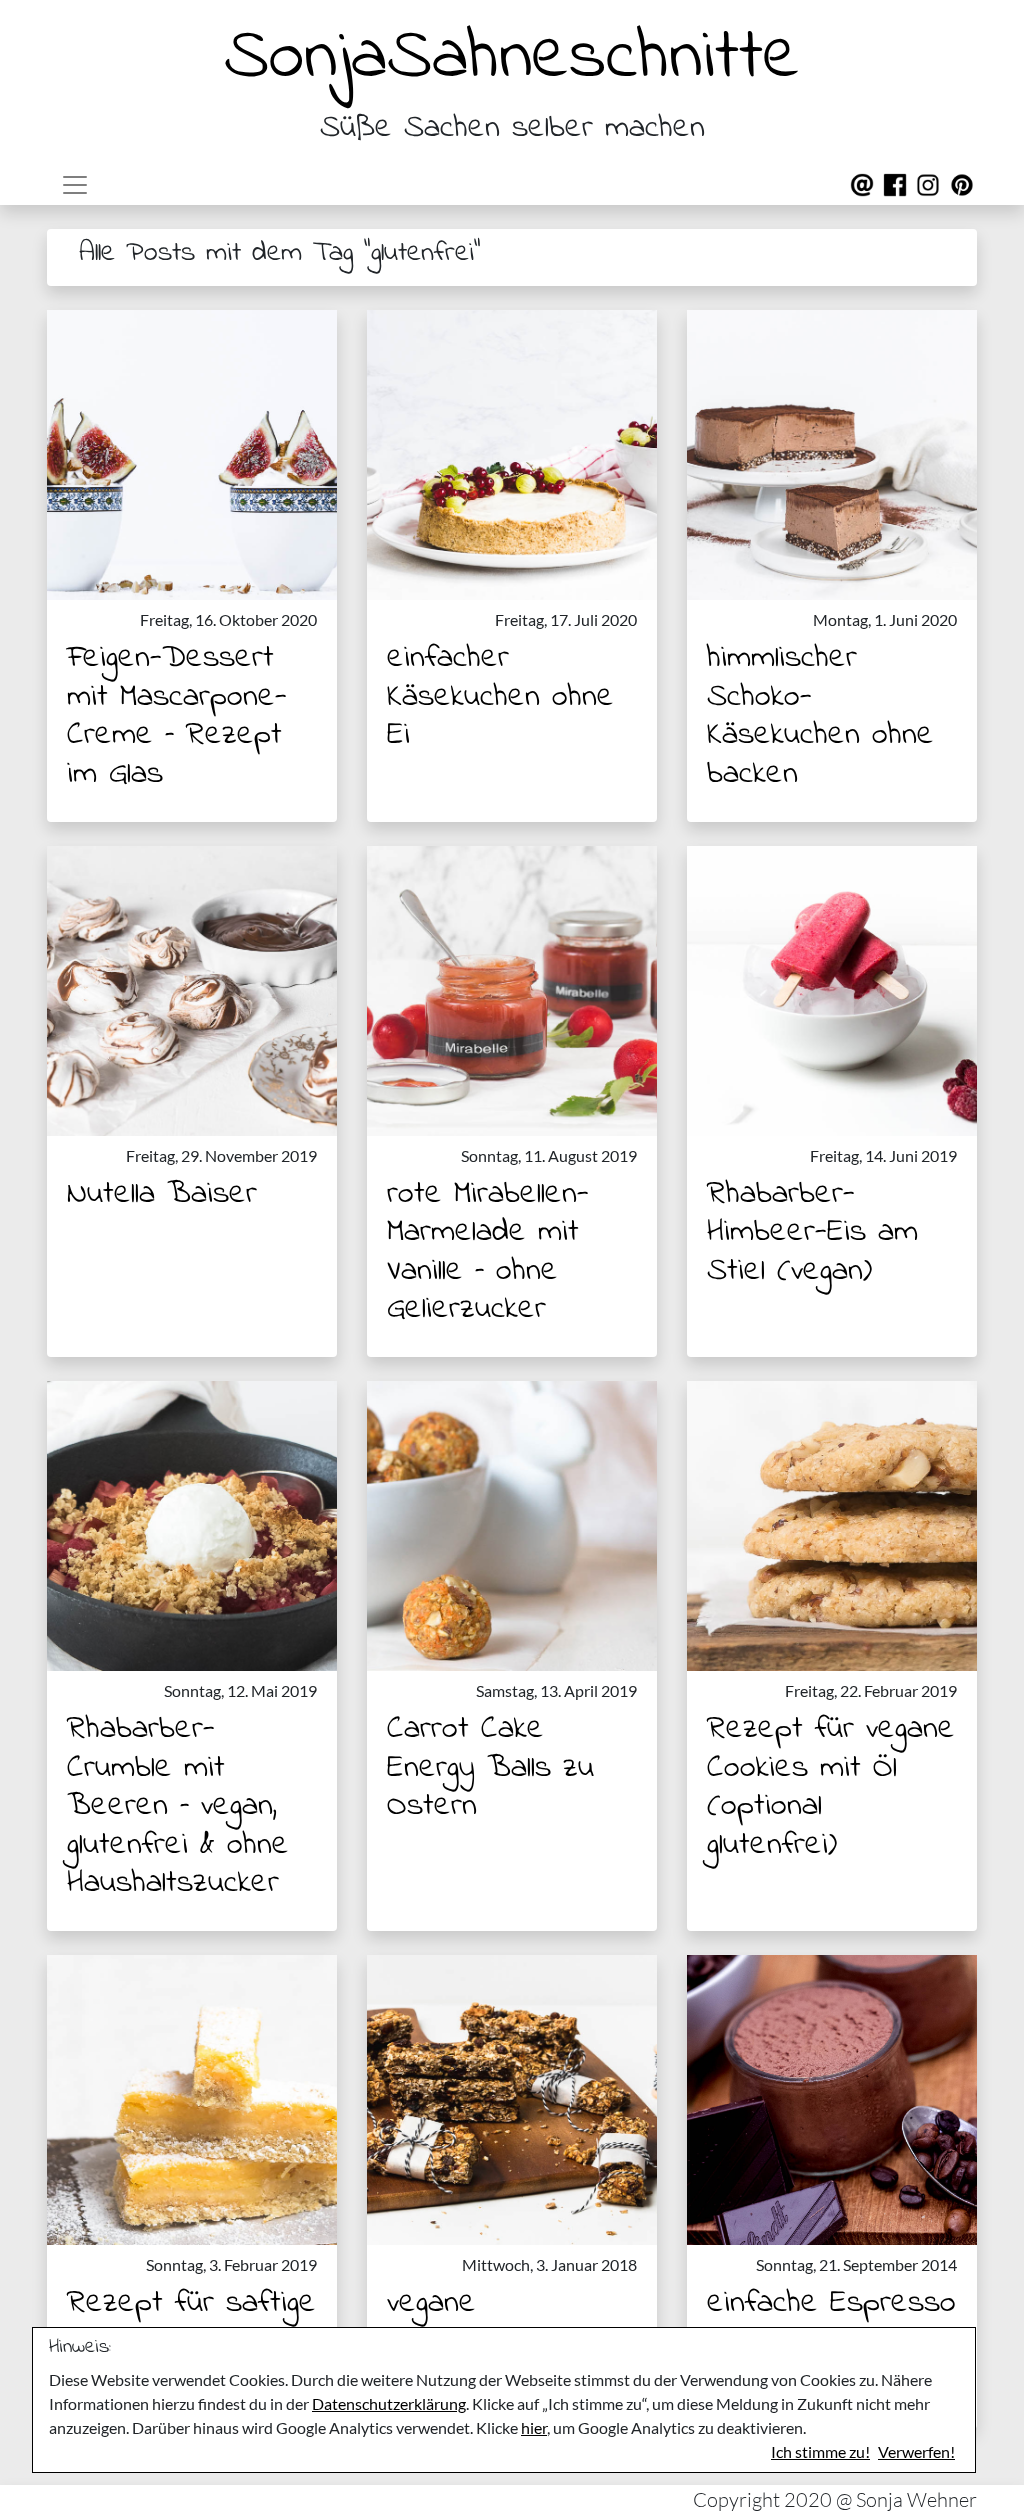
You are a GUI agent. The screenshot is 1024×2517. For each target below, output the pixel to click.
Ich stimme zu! (820, 2451)
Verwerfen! (916, 2451)
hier (534, 2427)
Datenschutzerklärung (389, 2403)
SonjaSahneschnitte (512, 58)
